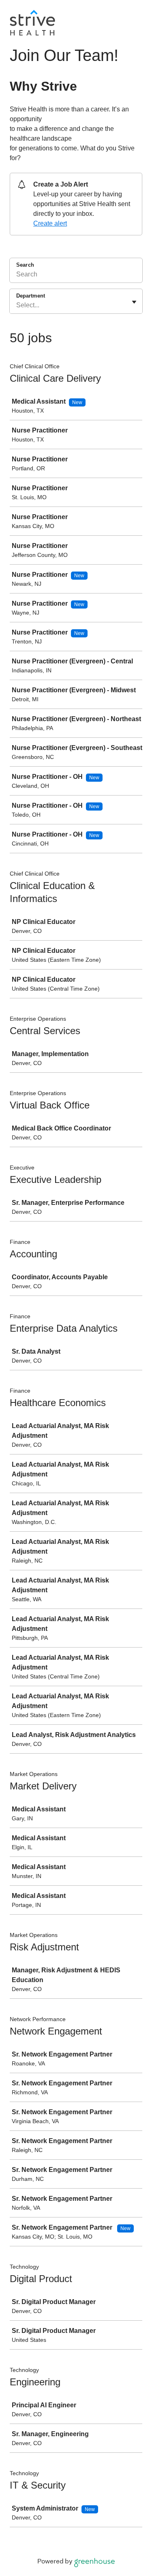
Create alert (50, 223)
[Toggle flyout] (134, 302)
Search (25, 265)
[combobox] (17, 305)
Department (31, 296)
